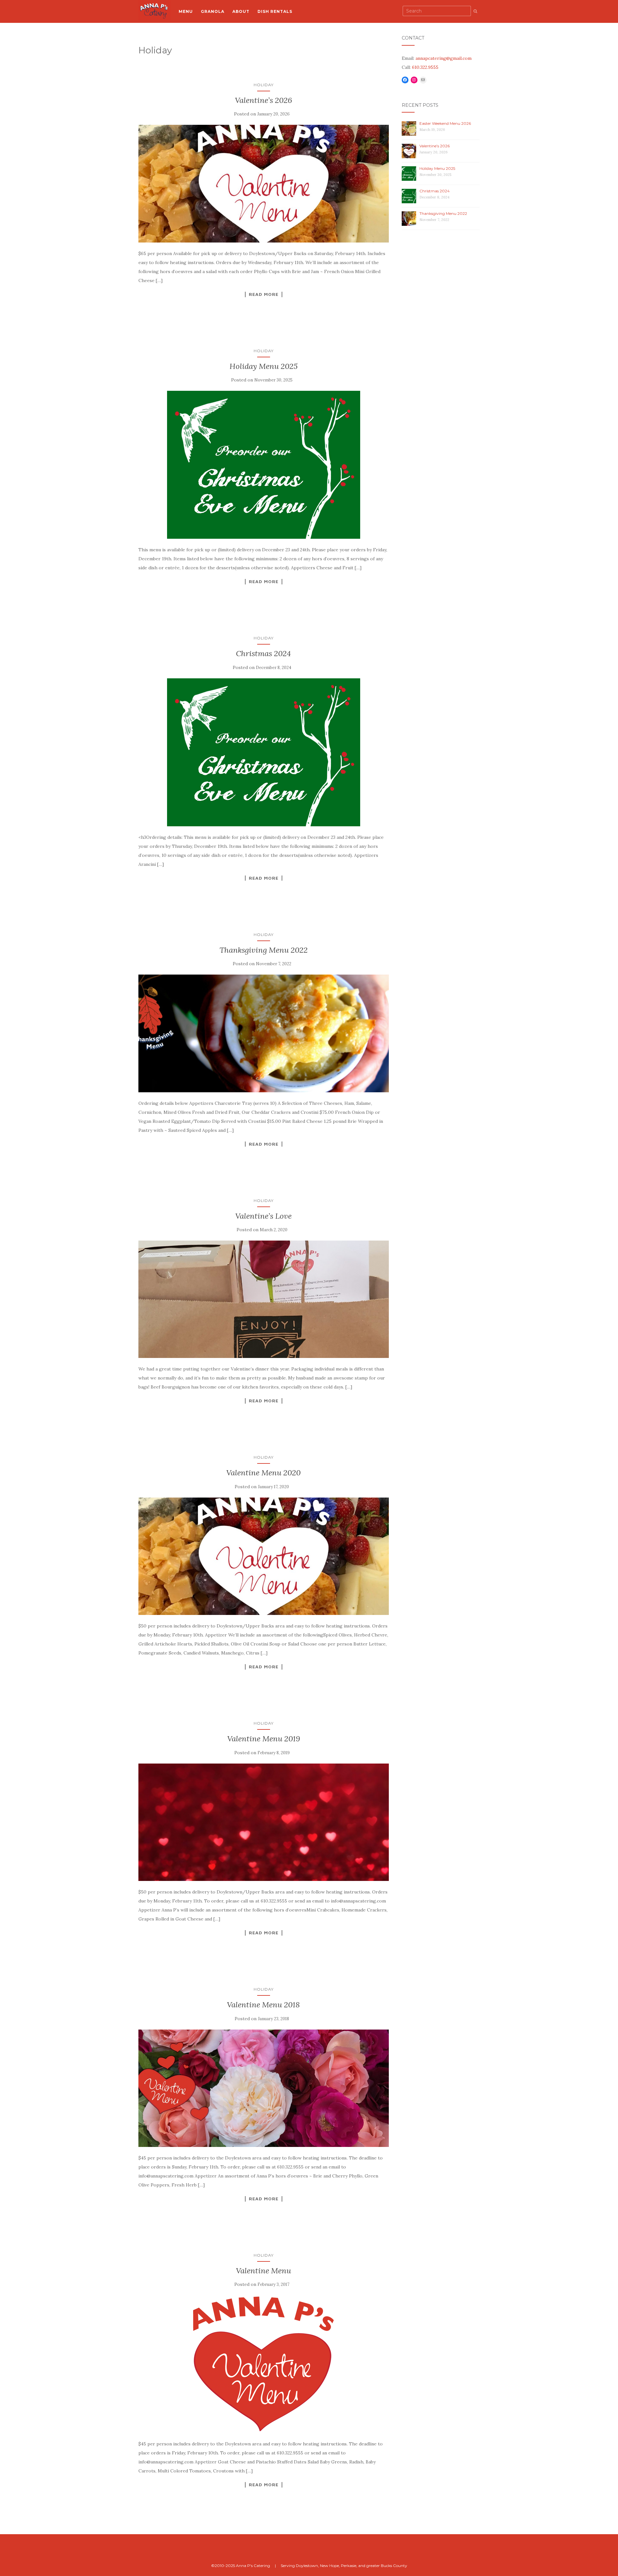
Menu (186, 11)
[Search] (475, 11)
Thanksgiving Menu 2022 (264, 950)
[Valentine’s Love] (264, 1299)
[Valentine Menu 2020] (264, 1556)
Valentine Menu (263, 2271)
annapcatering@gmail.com (444, 58)
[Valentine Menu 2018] (264, 2088)
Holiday (264, 85)
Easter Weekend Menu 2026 (445, 123)
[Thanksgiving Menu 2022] (264, 1033)
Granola (213, 11)
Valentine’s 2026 (263, 100)
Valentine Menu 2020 (263, 1473)
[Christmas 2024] (264, 752)
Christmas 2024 (263, 653)
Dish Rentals (275, 11)
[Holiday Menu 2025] (264, 465)
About (241, 11)
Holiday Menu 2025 (264, 366)
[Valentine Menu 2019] (264, 1822)
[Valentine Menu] (264, 2364)
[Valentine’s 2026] (264, 183)
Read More (264, 294)
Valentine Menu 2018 (263, 2005)
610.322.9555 (425, 67)
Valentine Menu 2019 (264, 1739)
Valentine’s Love (263, 1216)
